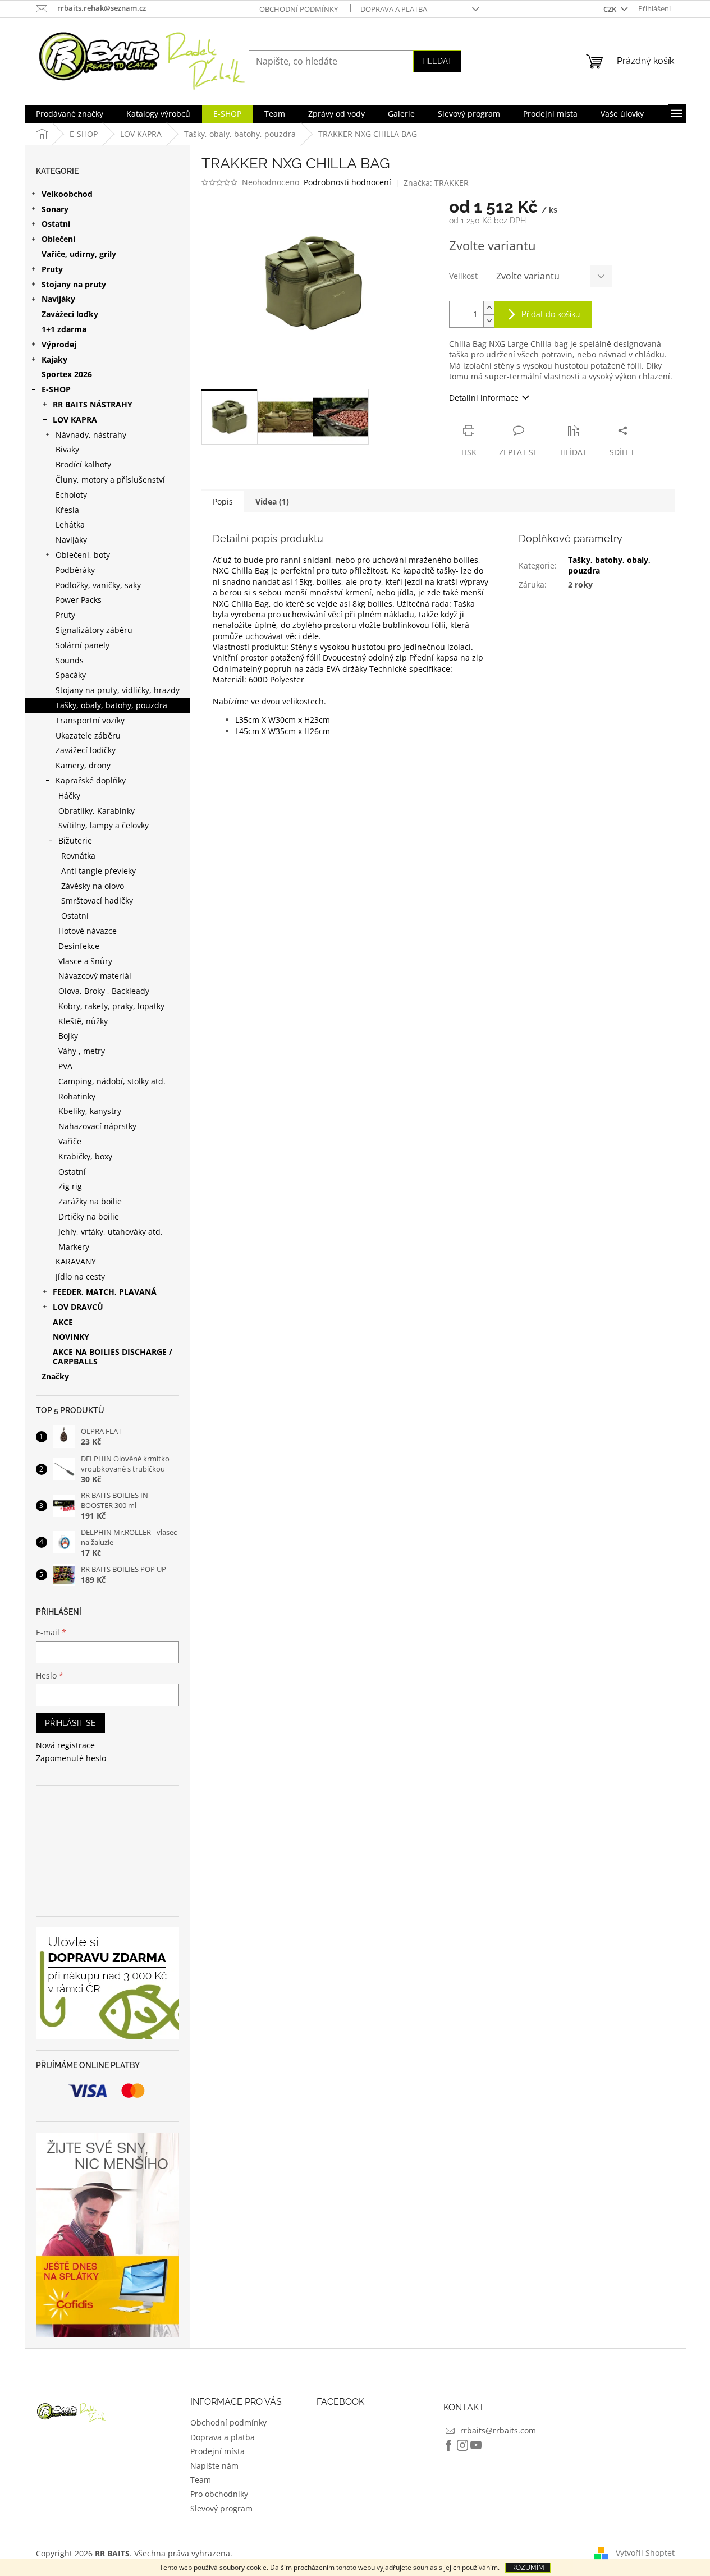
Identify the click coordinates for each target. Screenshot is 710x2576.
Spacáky (71, 675)
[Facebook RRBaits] (449, 2445)
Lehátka (70, 524)
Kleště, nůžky (83, 1021)
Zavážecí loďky (70, 314)
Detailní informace (484, 398)
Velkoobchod (67, 194)
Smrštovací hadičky (97, 900)
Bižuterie (75, 840)
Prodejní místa (217, 2451)
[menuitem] (70, 114)
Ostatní (56, 224)
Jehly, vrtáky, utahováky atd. (111, 1232)
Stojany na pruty (74, 284)
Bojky (68, 1036)
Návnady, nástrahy (91, 435)
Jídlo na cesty (80, 1276)
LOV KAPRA (75, 420)
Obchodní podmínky (299, 9)
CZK (611, 9)
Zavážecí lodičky (86, 750)
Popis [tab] (223, 501)
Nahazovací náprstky (97, 1126)
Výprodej (59, 344)
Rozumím (528, 2568)
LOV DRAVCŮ (78, 1307)
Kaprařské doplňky (91, 780)
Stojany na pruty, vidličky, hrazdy (118, 690)
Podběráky (75, 570)
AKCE (63, 1322)
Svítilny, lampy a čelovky (104, 825)
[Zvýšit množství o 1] (489, 308)
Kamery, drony (83, 765)
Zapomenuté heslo (71, 1758)
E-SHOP (56, 389)
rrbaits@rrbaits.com (498, 2430)
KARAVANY (76, 1261)
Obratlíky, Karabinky (97, 811)
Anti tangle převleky (99, 871)
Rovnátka (78, 856)
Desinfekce (79, 946)
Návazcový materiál (95, 976)
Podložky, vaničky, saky (98, 585)
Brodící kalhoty (83, 464)
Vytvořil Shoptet (645, 2552)
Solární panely (83, 645)
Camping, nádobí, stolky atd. (112, 1081)
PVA (65, 1066)
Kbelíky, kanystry (90, 1111)
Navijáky (58, 299)
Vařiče (70, 1141)
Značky (55, 1376)
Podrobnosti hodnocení (347, 182)
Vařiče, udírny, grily (79, 254)
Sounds (70, 660)
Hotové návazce (88, 931)
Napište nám (214, 2466)
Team (201, 2480)
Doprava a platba (394, 9)
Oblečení (58, 239)
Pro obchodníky (219, 2494)
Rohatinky (77, 1096)
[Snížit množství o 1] (489, 321)
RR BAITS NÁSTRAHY (93, 404)
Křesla (67, 510)
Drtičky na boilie (89, 1216)
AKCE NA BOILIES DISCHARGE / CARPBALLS (113, 1356)
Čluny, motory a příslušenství (110, 480)
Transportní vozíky (90, 720)
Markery (74, 1247)
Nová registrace (65, 1745)
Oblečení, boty (83, 555)
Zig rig (70, 1186)
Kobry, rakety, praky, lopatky (111, 1006)
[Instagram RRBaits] (462, 2445)
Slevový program (221, 2508)
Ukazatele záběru (88, 735)
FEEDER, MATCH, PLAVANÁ (105, 1292)
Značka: (436, 183)
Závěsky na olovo (93, 886)
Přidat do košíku (551, 314)
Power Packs (79, 600)
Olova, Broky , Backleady (104, 991)
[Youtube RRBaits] (476, 2445)
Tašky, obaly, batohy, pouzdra (111, 705)
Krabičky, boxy (85, 1156)
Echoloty (71, 495)
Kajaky (54, 359)
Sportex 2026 (67, 374)
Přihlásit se (70, 1723)
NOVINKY (71, 1337)
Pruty (52, 269)
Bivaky (67, 449)
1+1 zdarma (64, 329)
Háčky (69, 796)
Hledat (437, 61)
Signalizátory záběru (94, 630)
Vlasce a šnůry (85, 961)
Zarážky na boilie (90, 1201)
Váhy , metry (82, 1051)
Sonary (55, 209)
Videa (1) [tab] (272, 501)
